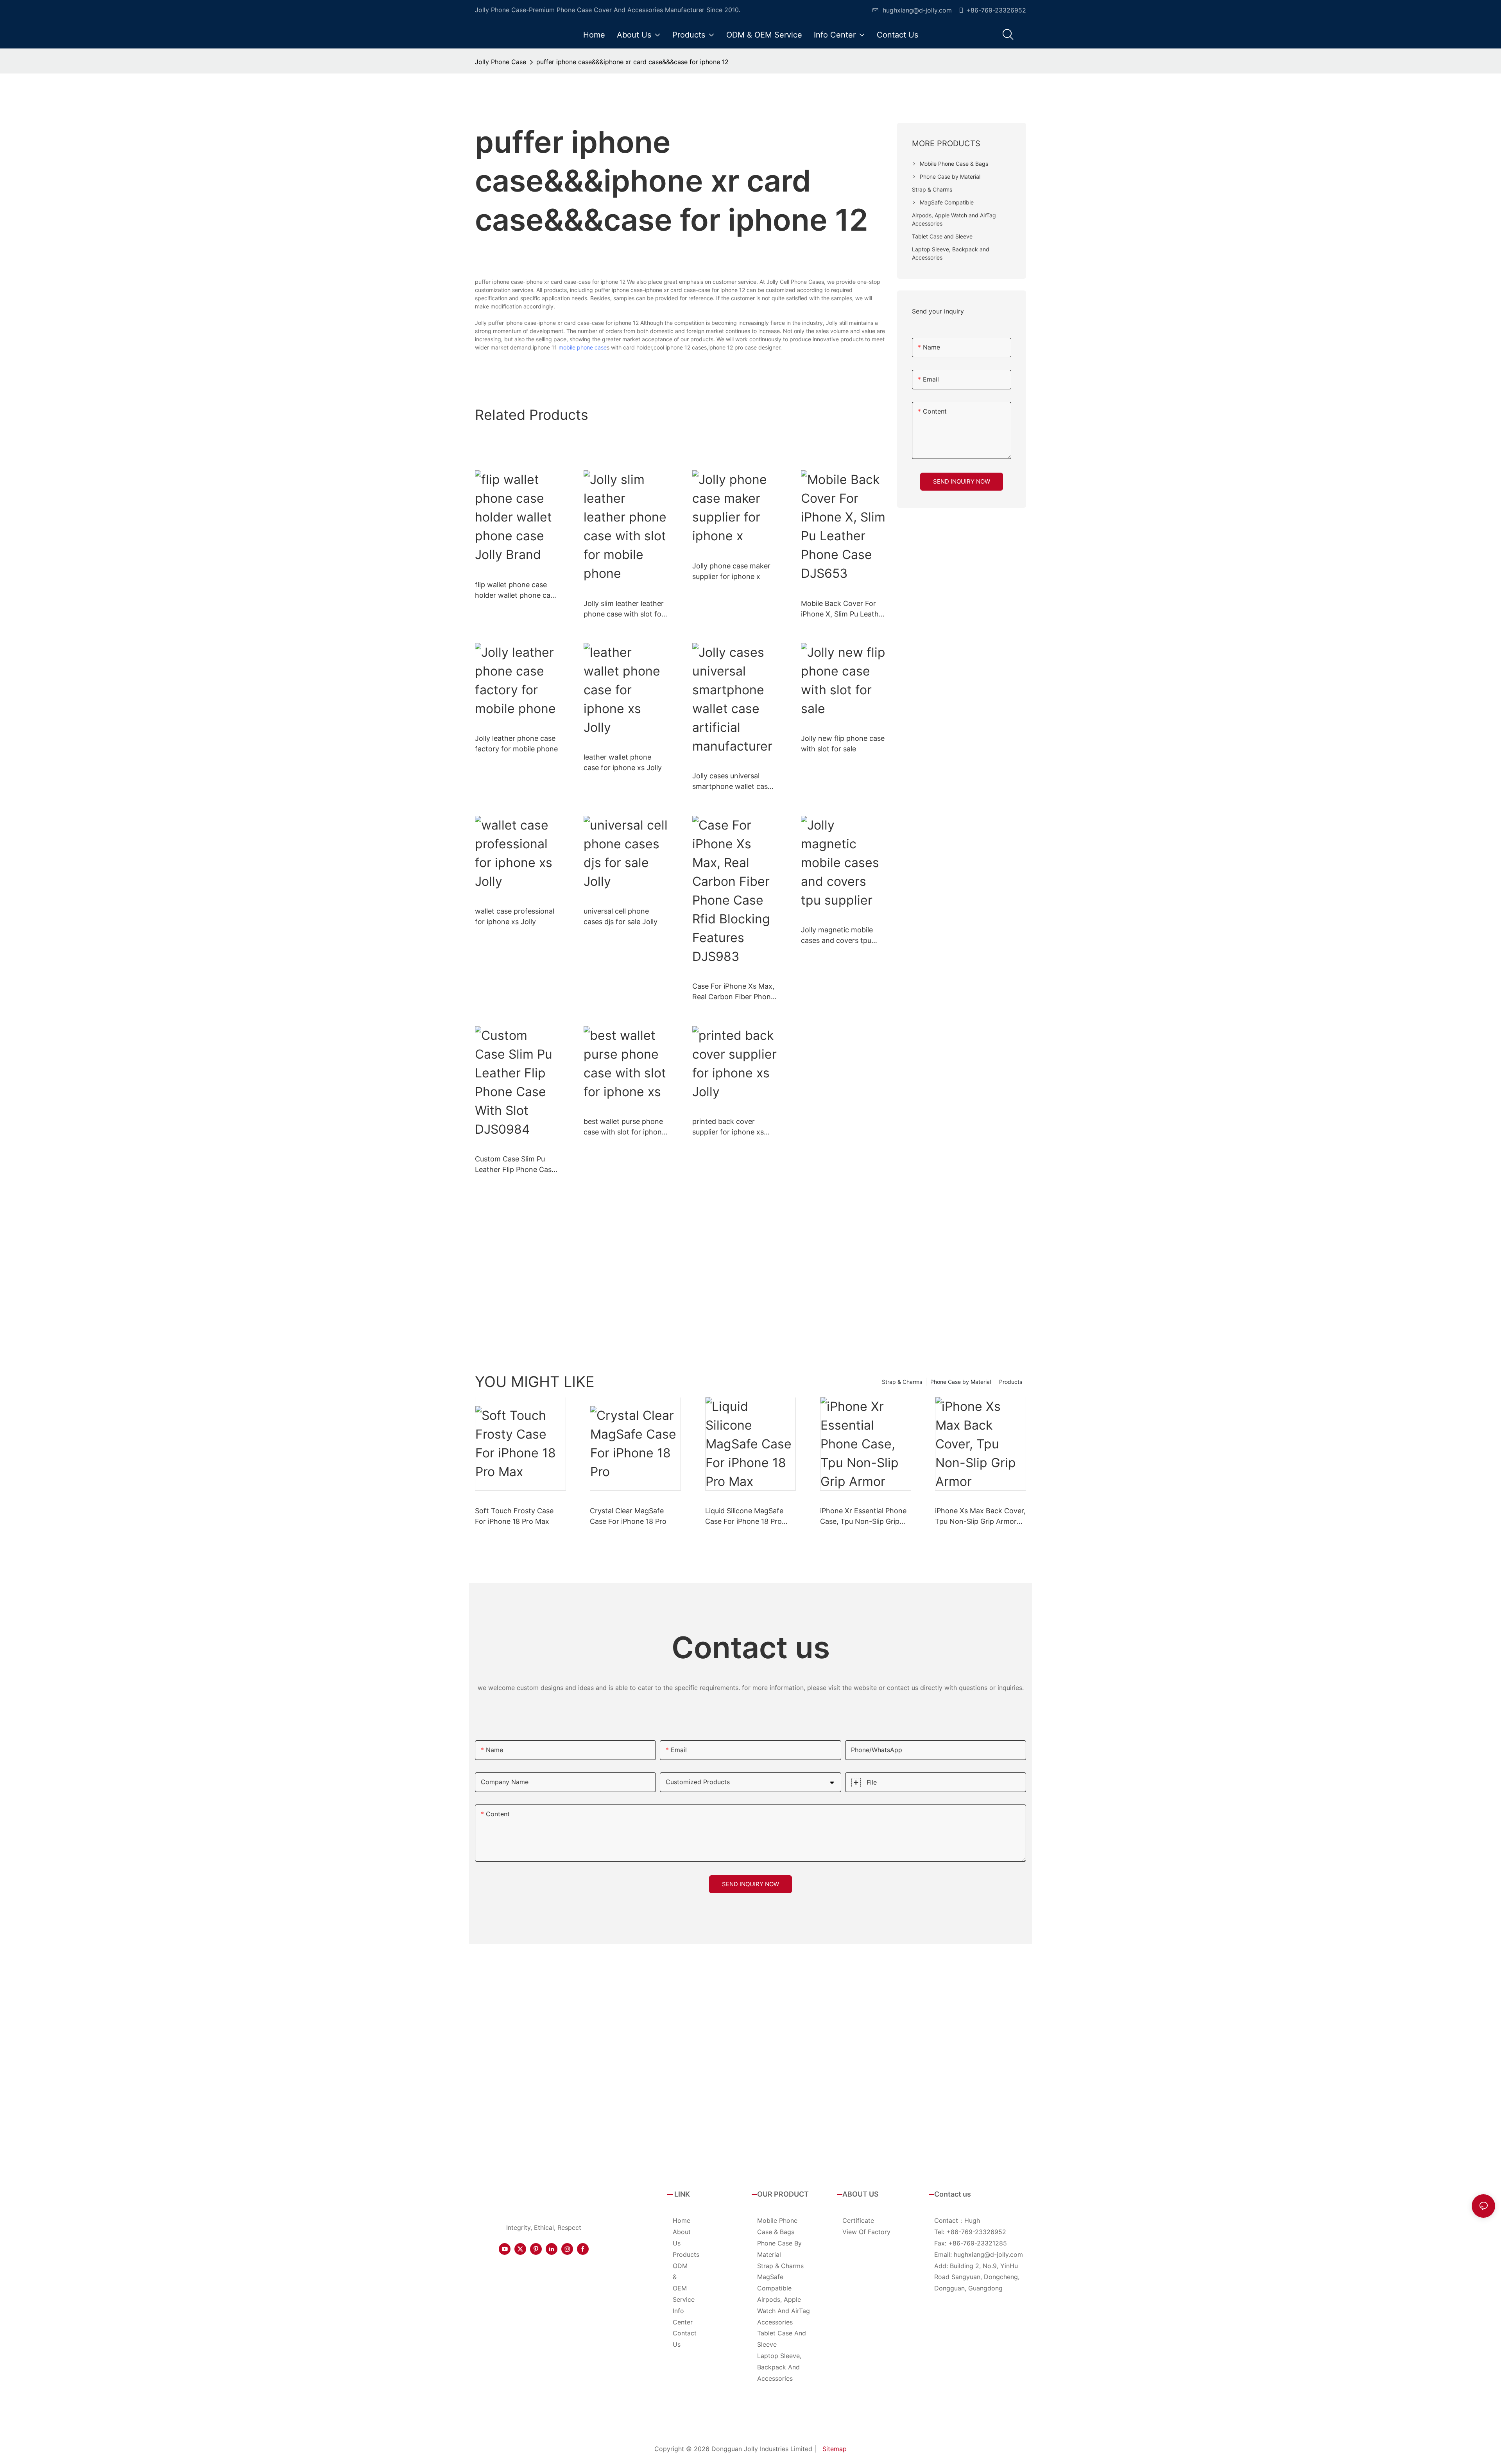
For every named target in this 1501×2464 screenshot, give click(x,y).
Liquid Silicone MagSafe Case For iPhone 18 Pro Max (744, 1517)
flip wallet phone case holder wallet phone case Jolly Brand (516, 590)
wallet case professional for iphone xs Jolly (515, 916)
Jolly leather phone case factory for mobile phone (516, 744)
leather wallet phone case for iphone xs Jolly (623, 762)
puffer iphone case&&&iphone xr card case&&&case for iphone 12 (632, 62)
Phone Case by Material (961, 1382)
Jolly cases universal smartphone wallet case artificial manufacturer (732, 782)
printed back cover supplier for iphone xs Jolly (728, 1127)
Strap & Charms (902, 1382)
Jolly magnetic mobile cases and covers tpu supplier (837, 936)
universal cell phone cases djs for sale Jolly (621, 916)
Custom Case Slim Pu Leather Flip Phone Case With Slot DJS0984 (515, 1165)
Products (1011, 1382)
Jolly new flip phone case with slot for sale (843, 744)
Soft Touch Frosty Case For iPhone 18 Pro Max (514, 1516)
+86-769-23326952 (996, 10)
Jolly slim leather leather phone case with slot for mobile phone (624, 609)
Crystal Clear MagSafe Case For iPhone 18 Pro (628, 1516)
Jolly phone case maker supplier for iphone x (731, 571)
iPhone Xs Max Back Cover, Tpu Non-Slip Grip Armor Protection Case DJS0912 (980, 1517)
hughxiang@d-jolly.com (917, 10)
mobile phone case (583, 347)
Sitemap (835, 2449)
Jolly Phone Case (501, 62)
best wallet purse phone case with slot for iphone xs (625, 1127)
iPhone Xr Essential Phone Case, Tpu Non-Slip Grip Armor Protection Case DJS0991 (863, 1517)
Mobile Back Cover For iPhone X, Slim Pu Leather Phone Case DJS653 (843, 609)
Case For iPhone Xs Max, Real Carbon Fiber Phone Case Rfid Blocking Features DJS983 (733, 992)
